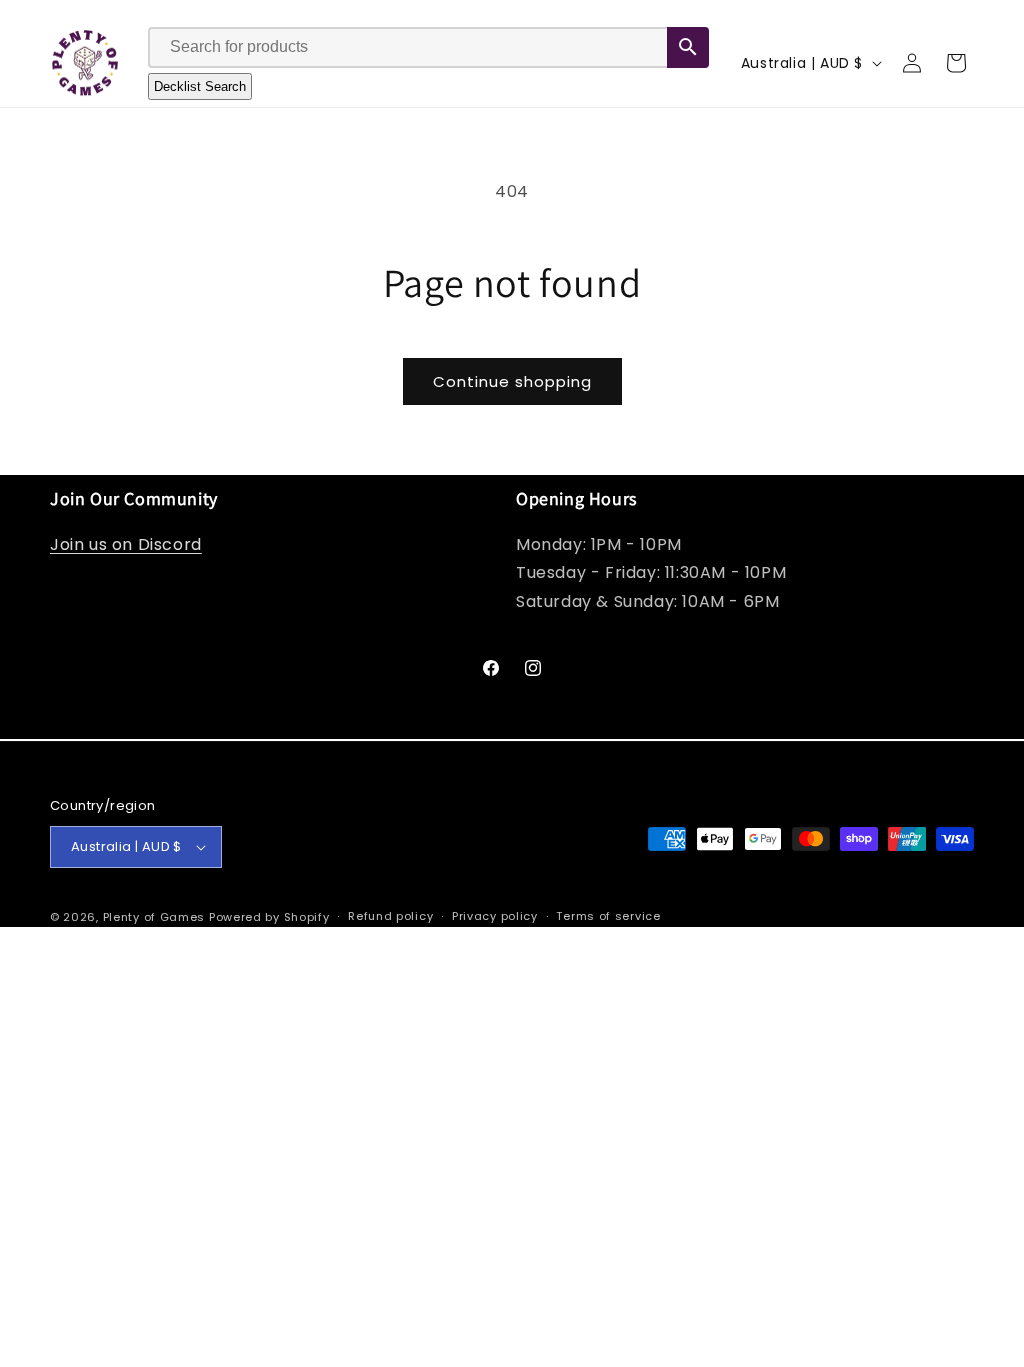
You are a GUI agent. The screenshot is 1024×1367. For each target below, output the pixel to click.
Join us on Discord (126, 544)
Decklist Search (200, 86)
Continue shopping (512, 381)
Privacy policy (495, 916)
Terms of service (608, 916)
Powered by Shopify (269, 917)
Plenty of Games (154, 917)
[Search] (688, 47)
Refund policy (390, 916)
